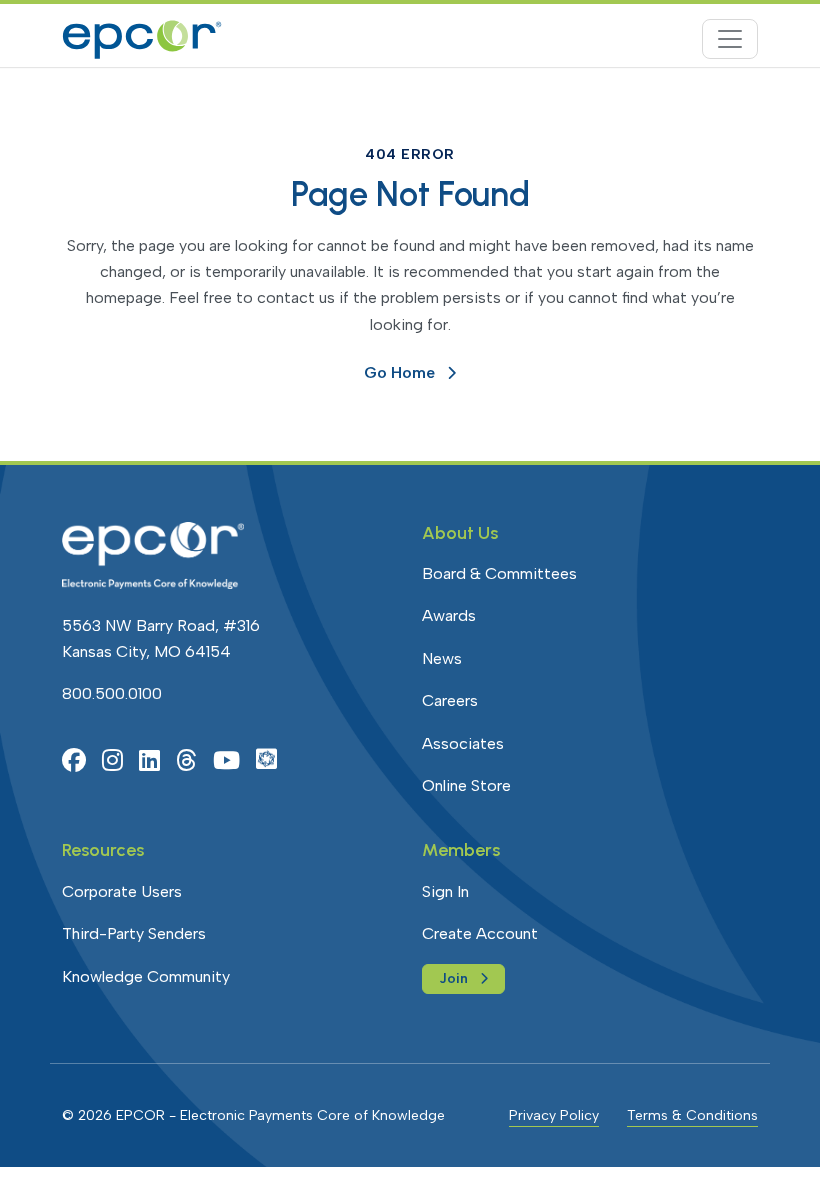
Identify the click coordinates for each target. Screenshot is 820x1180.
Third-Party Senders (134, 933)
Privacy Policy (554, 1115)
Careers (450, 700)
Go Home (399, 372)
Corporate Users (122, 891)
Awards (449, 615)
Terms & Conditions (692, 1115)
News (442, 658)
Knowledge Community (146, 976)
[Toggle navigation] (730, 39)
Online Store (466, 785)
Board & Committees (499, 573)
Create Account (480, 933)
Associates (463, 743)
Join (453, 978)
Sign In (445, 891)
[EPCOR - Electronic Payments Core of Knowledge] (142, 39)
